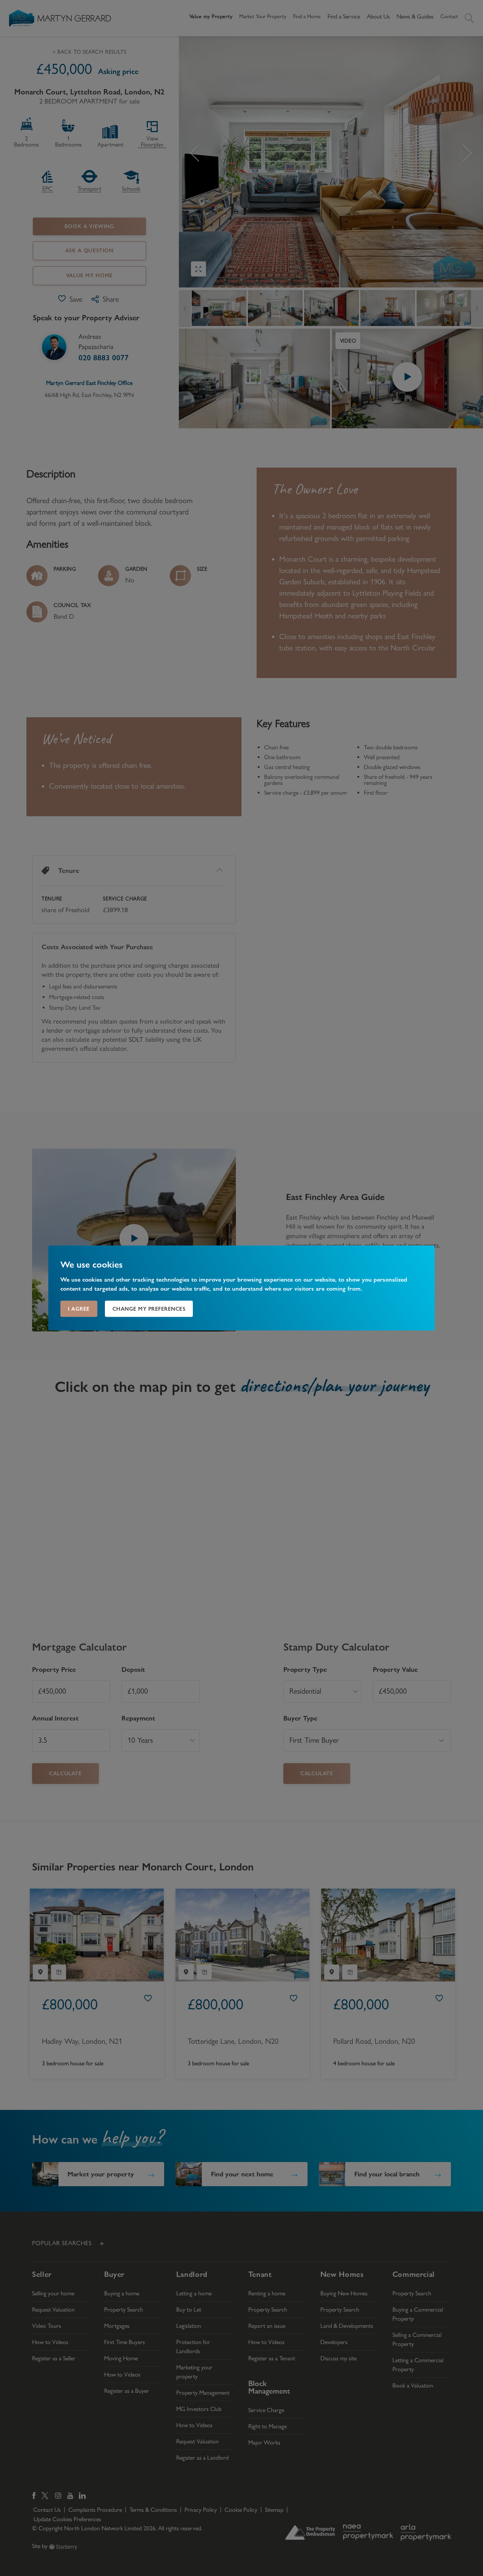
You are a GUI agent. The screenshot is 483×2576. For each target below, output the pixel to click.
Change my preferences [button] (149, 1309)
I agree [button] (79, 1309)
